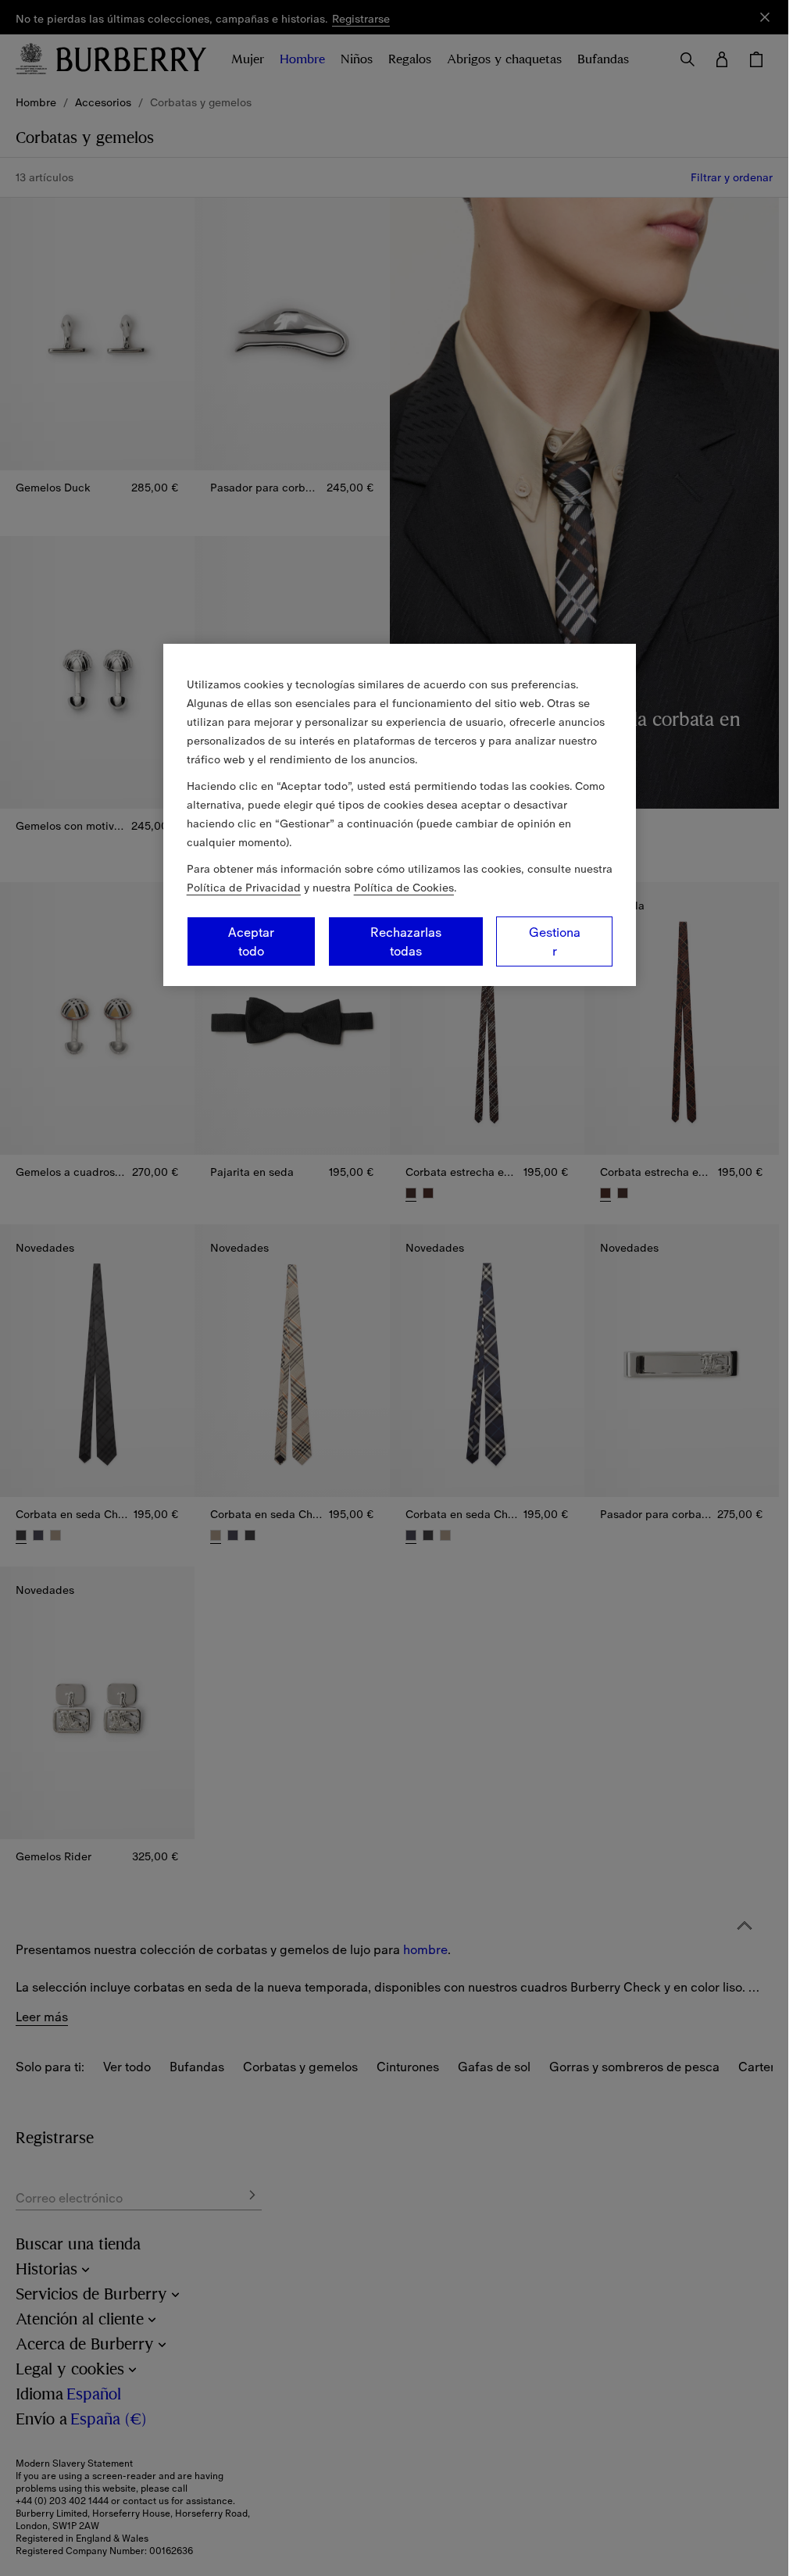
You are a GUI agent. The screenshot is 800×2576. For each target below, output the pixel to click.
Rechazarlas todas (406, 941)
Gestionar (555, 941)
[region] (400, 815)
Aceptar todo (251, 941)
